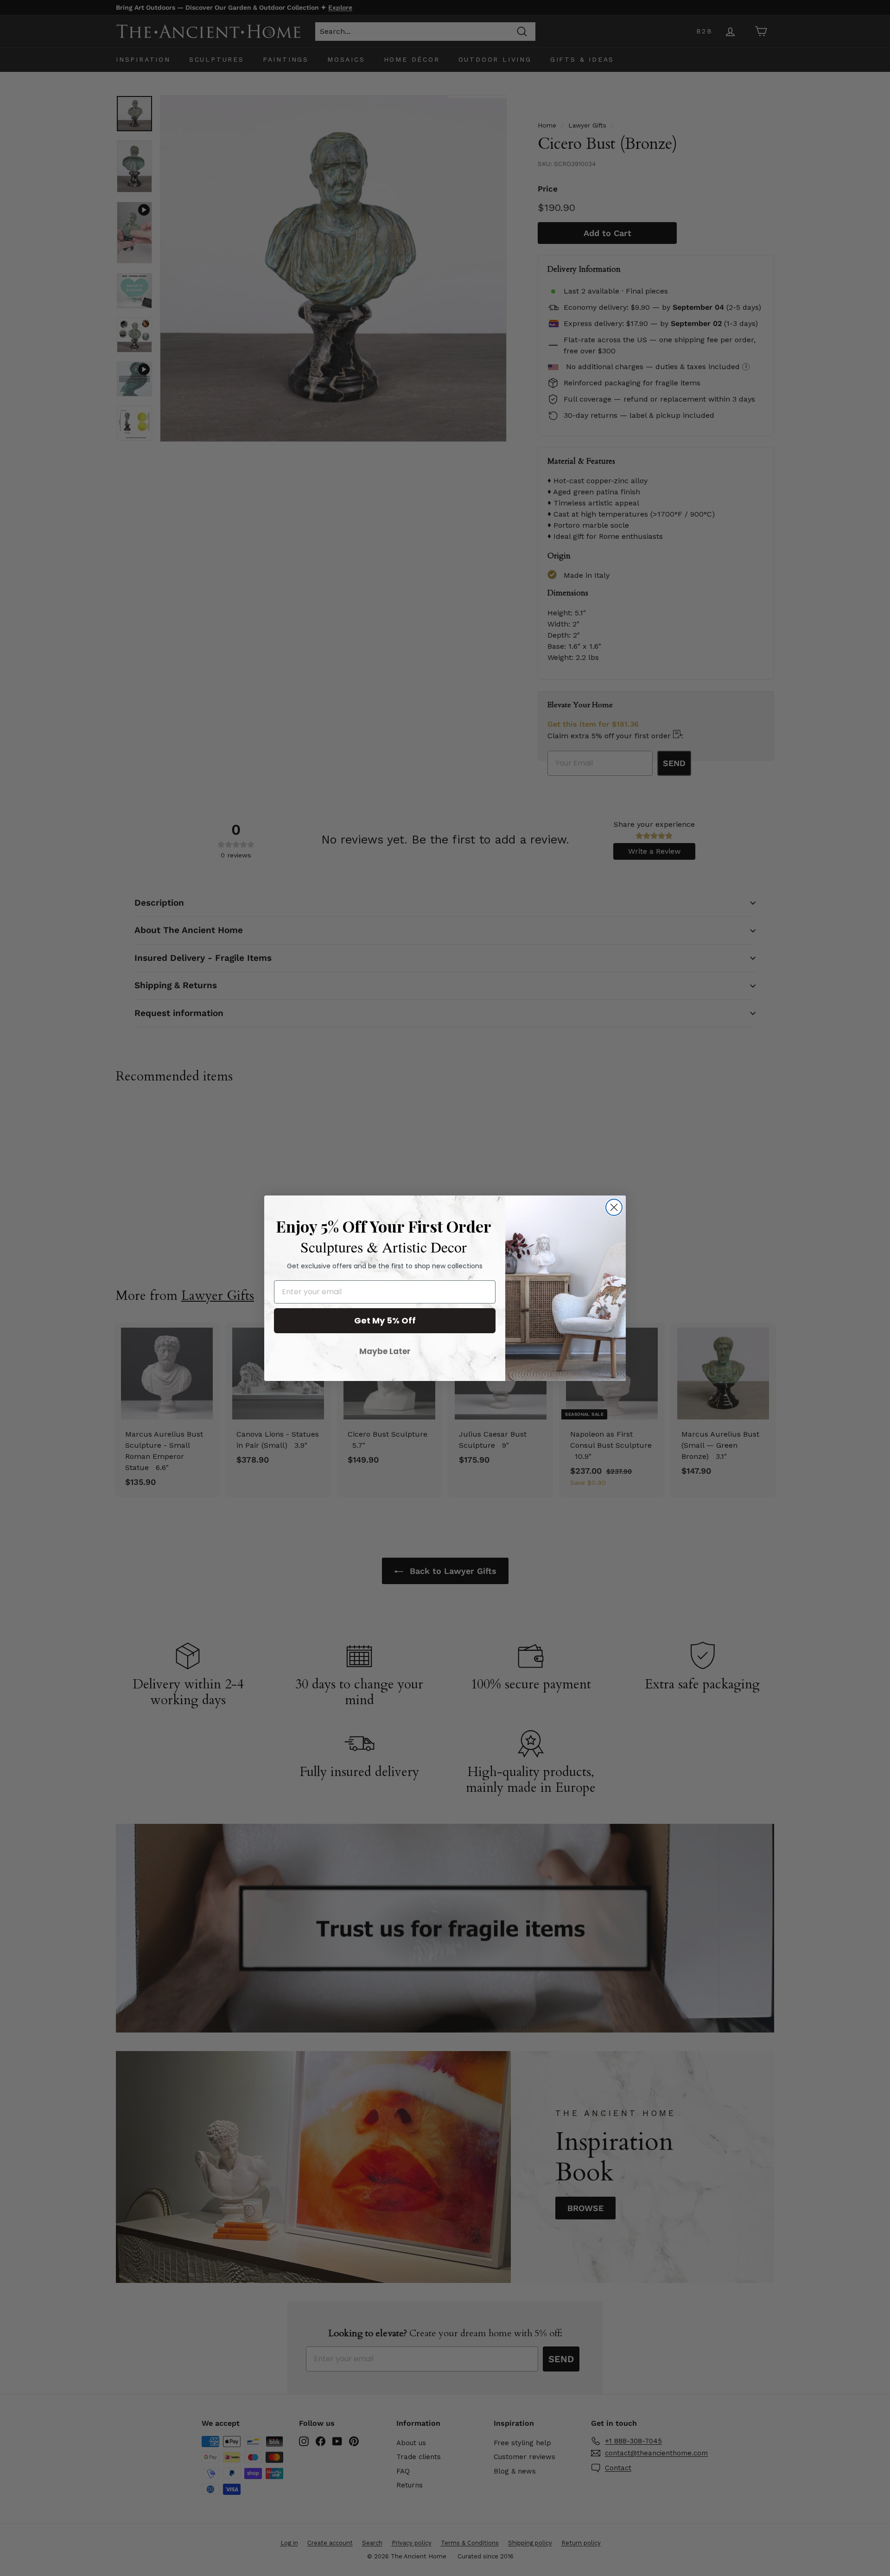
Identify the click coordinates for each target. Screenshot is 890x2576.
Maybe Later (385, 1351)
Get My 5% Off (385, 1320)
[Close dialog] (614, 1207)
